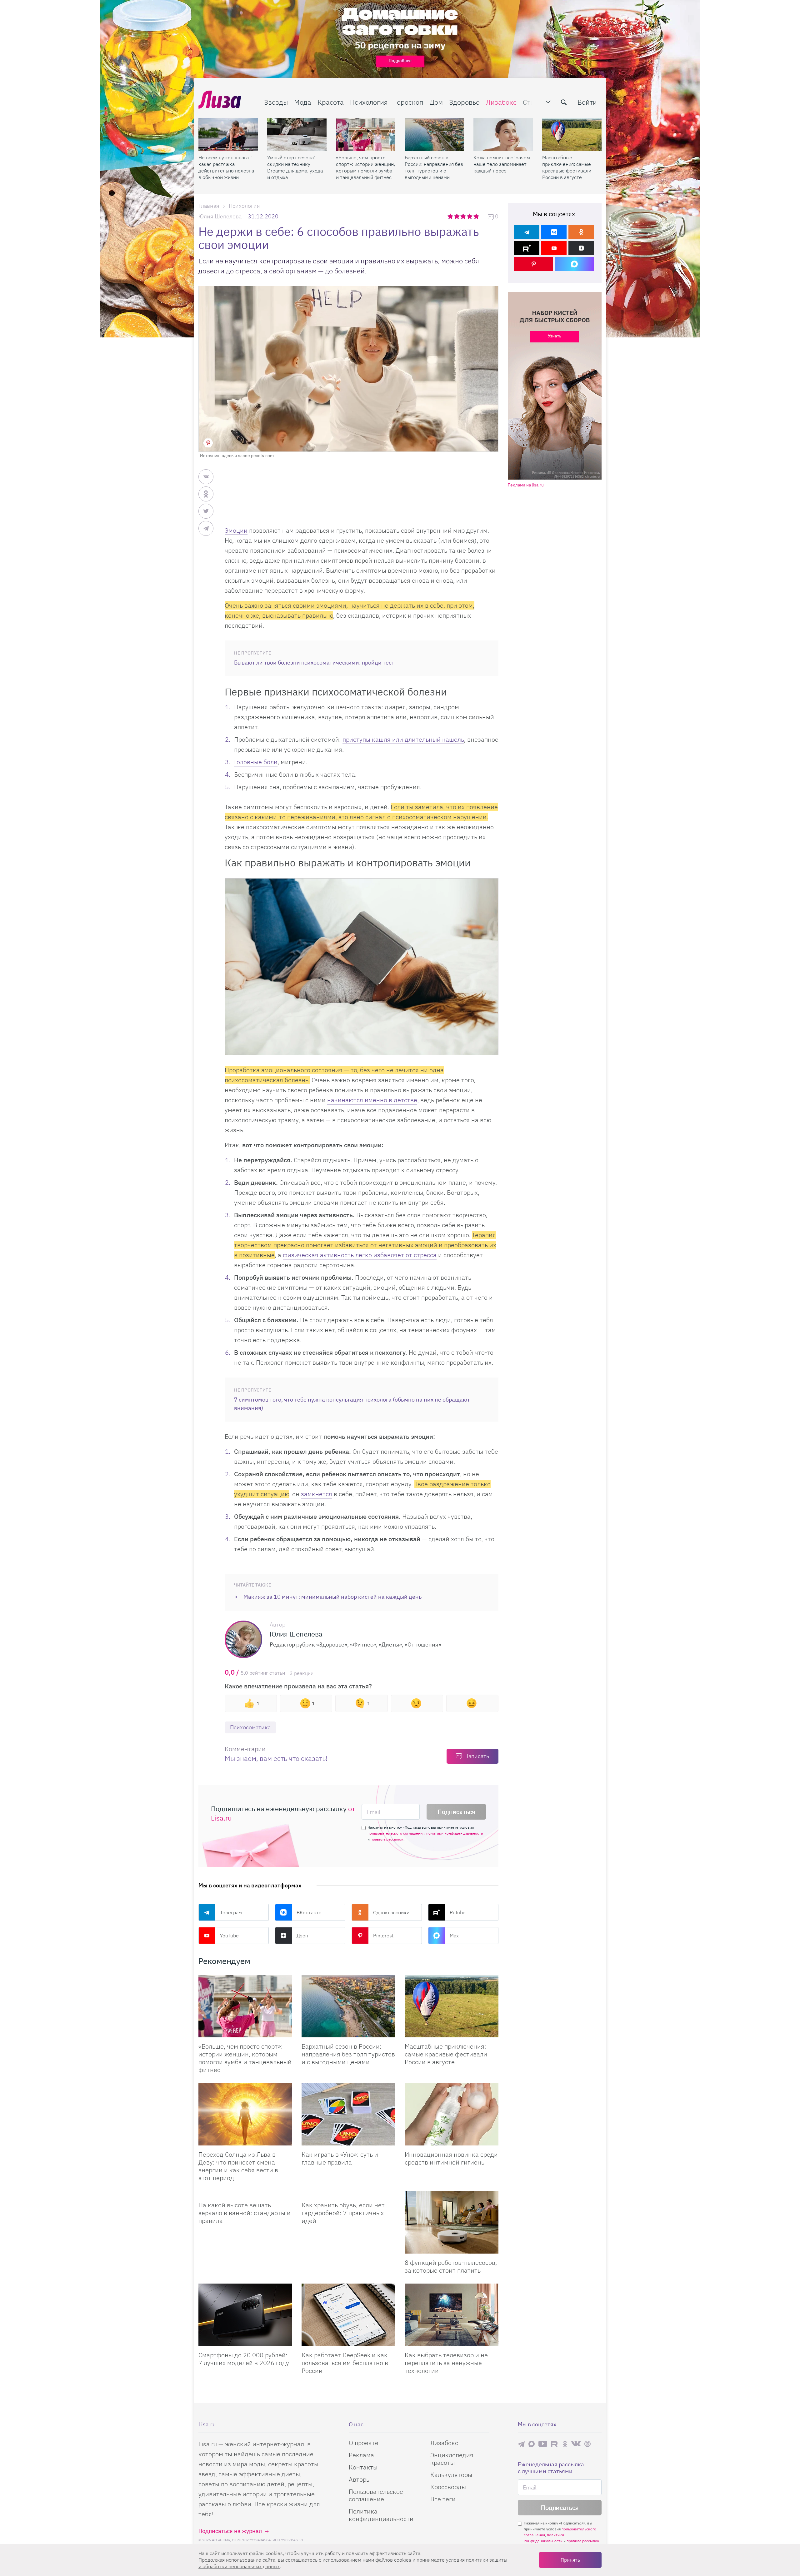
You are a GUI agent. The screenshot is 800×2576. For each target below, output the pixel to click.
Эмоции (236, 530)
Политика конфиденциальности (381, 2515)
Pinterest (383, 1936)
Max (454, 1936)
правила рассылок (387, 1839)
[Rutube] (527, 248)
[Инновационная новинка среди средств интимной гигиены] (452, 2114)
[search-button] (564, 102)
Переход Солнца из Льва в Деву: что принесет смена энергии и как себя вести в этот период (238, 2166)
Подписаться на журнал (230, 2531)
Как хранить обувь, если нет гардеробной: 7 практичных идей (343, 2213)
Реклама (361, 2455)
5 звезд (477, 216)
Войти (587, 102)
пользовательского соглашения (396, 1833)
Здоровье (464, 102)
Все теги (443, 2499)
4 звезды (470, 216)
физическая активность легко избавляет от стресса (360, 1255)
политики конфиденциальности (455, 1833)
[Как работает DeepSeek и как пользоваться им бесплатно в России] (348, 2315)
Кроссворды (448, 2487)
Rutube (458, 1912)
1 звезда (451, 216)
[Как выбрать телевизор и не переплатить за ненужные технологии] (452, 2315)
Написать (477, 1756)
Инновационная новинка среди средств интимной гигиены (451, 2158)
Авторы (360, 2479)
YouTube (229, 1936)
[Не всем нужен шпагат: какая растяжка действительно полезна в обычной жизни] (228, 135)
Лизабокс (501, 102)
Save (208, 443)
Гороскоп (409, 102)
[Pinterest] (534, 264)
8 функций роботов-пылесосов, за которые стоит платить (451, 2266)
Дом (436, 102)
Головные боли (256, 762)
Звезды (276, 102)
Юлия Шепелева (220, 216)
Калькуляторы (451, 2475)
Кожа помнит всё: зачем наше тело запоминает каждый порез (502, 164)
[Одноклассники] (581, 232)
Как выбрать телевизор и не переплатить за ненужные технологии (446, 2363)
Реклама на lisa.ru (526, 485)
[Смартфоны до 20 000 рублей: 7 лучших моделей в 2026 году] (245, 2315)
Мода (303, 102)
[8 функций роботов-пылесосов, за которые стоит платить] (452, 2222)
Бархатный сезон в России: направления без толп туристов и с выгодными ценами (434, 167)
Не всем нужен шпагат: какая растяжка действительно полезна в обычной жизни (226, 167)
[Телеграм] (527, 232)
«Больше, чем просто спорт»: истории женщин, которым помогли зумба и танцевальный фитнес (365, 167)
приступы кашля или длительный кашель (403, 739)
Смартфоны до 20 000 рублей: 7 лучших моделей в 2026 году (244, 2359)
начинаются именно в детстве (372, 1100)
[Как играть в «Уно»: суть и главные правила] (348, 2114)
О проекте (364, 2443)
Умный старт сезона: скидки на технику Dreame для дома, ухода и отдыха (295, 167)
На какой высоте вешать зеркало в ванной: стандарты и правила (245, 2213)
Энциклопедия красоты (452, 2459)
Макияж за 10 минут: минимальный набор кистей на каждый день (332, 1597)
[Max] (575, 264)
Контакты (363, 2467)
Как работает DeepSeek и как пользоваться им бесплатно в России (345, 2363)
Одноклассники (391, 1912)
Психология (369, 102)
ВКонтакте (309, 1912)
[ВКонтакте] (554, 232)
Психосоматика (250, 1727)
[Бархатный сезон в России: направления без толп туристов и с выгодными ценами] (434, 135)
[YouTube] (554, 248)
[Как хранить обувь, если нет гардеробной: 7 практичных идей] (348, 2194)
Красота (331, 102)
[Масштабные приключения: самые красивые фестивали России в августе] (572, 135)
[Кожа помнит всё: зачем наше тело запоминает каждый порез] (503, 135)
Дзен (302, 1936)
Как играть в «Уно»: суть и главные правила (340, 2158)
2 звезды (457, 216)
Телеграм (231, 1912)
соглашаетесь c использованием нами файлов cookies (348, 2560)
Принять (570, 2560)
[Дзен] (581, 248)
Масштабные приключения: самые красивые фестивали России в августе (567, 167)
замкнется (317, 1494)
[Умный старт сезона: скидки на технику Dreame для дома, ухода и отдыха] (297, 135)
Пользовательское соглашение (376, 2495)
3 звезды (464, 216)
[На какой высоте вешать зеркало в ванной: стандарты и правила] (245, 2194)
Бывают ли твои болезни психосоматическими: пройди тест (314, 663)
